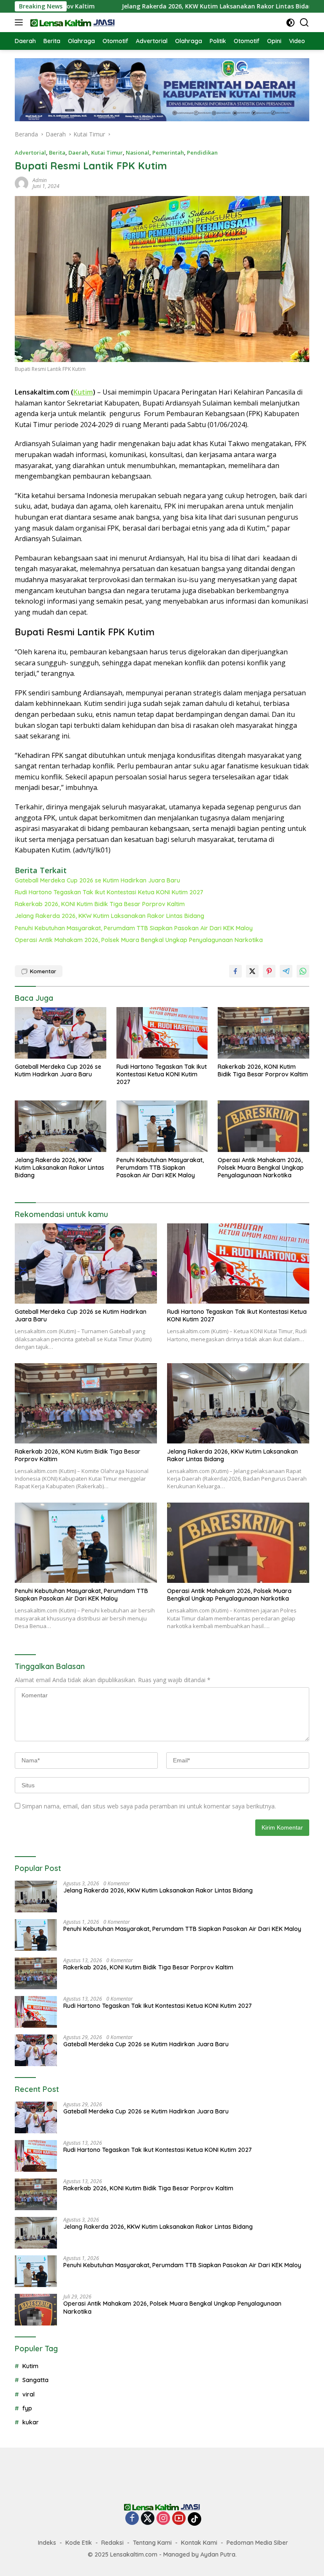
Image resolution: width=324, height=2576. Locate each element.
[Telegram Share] (286, 971)
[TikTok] (194, 2519)
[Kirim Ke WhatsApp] (303, 971)
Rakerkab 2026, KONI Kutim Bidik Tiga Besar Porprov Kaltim (100, 904)
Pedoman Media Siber (257, 2543)
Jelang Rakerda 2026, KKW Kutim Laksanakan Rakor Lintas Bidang (161, 6)
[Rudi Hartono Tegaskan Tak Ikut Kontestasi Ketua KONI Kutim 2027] (162, 1033)
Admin (40, 180)
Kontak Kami (199, 2543)
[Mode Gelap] (290, 23)
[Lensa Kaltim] (72, 22)
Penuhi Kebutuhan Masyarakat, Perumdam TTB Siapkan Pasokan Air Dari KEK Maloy (134, 928)
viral (28, 2394)
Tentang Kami (152, 2543)
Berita (57, 152)
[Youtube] (179, 2519)
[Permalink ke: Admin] (22, 183)
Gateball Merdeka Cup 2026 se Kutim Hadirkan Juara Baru (97, 880)
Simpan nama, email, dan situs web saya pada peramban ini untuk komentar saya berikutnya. (149, 1806)
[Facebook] (132, 2519)
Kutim (83, 392)
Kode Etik (79, 2543)
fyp (27, 2408)
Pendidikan (202, 152)
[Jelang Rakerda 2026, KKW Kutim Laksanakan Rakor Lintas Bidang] (61, 1126)
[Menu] (20, 22)
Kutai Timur (107, 152)
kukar (31, 2422)
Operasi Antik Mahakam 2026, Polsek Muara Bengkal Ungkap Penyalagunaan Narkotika (139, 940)
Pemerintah (168, 152)
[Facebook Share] (235, 971)
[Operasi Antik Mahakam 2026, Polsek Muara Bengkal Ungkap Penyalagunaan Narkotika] (263, 1126)
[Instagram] (163, 2519)
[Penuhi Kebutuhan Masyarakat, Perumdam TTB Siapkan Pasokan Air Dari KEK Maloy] (162, 1126)
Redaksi (112, 2543)
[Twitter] (148, 2519)
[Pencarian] (304, 23)
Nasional (138, 152)
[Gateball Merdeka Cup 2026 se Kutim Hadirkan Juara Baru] (61, 1033)
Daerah (78, 152)
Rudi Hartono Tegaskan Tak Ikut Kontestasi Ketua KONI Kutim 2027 (109, 892)
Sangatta (35, 2380)
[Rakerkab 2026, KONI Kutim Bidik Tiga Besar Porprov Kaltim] (263, 1033)
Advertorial (30, 152)
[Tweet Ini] (252, 971)
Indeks (47, 2543)
